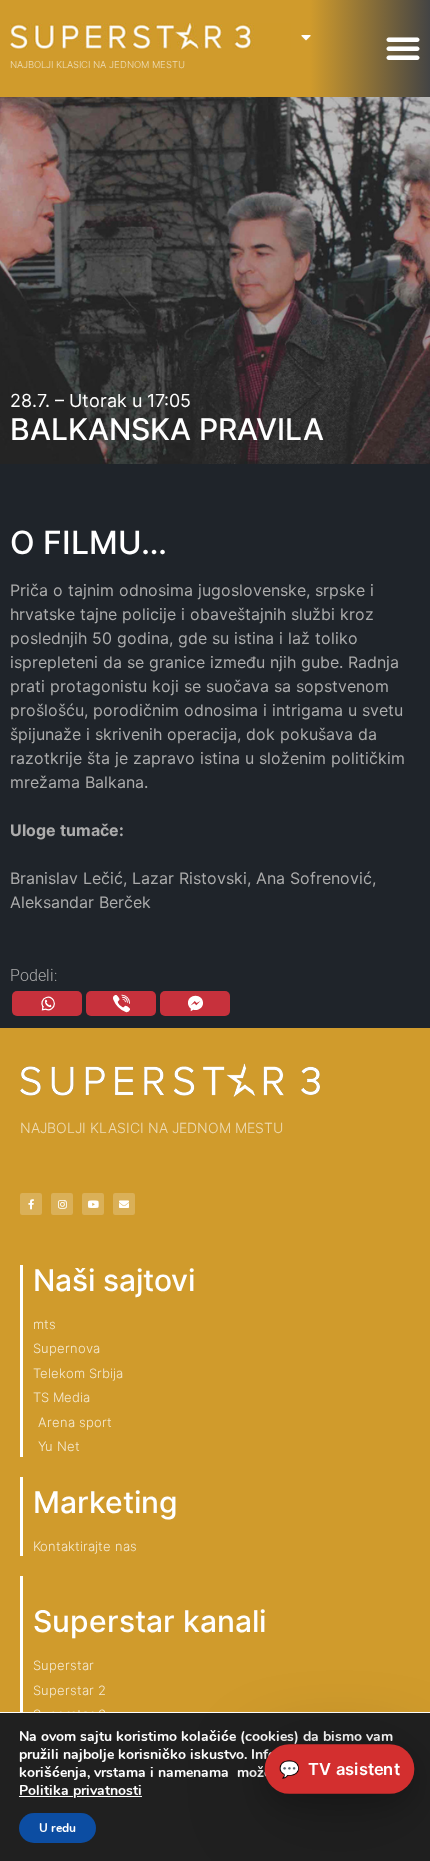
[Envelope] (124, 1204)
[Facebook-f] (31, 1204)
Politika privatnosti (80, 1790)
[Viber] (121, 1003)
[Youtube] (93, 1204)
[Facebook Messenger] (195, 1003)
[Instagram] (62, 1204)
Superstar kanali (149, 1621)
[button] (403, 48)
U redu (57, 1828)
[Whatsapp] (47, 1003)
